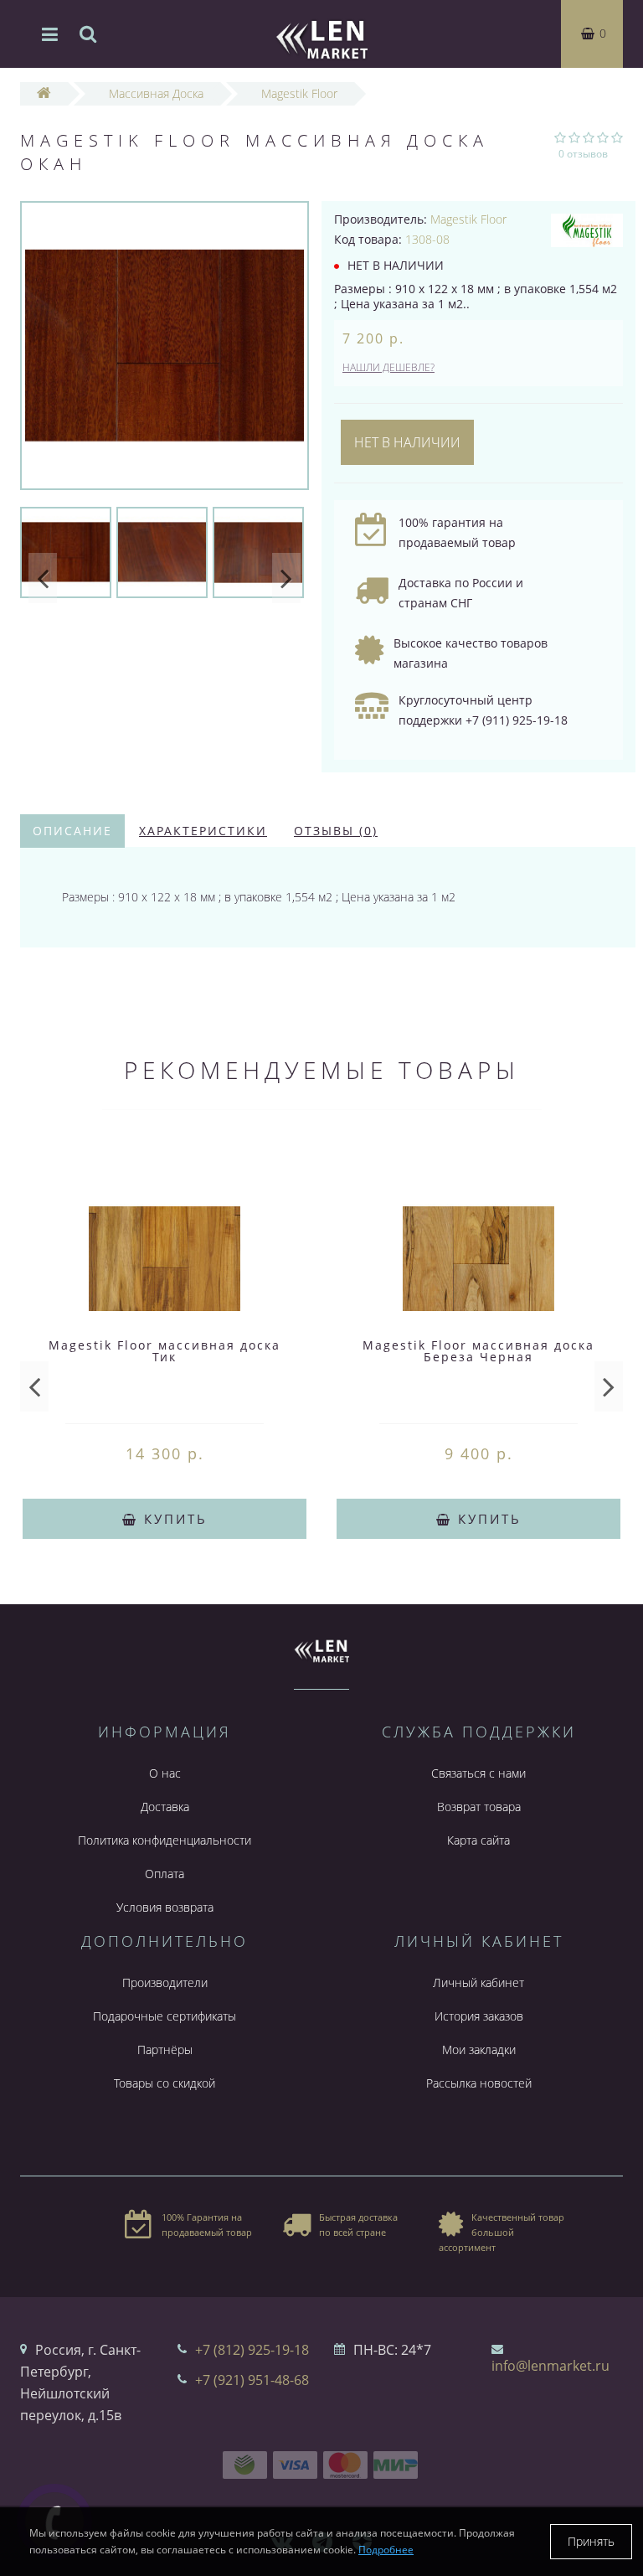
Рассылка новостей (479, 2083)
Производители (165, 1982)
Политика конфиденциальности (165, 1840)
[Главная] (44, 93)
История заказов (479, 2016)
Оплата (165, 1874)
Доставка (165, 1807)
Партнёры (165, 2049)
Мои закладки (479, 2049)
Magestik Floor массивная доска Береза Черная (478, 1351)
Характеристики (203, 831)
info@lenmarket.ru (550, 2366)
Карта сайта (478, 1840)
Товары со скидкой (165, 2083)
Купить (173, 1519)
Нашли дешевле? (388, 367)
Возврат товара (479, 1807)
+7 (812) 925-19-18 (252, 2350)
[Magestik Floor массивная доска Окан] (165, 346)
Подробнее (386, 2550)
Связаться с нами (478, 1773)
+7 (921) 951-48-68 (252, 2380)
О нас (165, 1773)
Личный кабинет (478, 1982)
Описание (72, 831)
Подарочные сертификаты (165, 2016)
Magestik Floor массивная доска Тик (165, 1351)
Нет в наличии (407, 442)
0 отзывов (583, 154)
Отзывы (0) (336, 831)
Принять (591, 2541)
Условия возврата (165, 1907)
